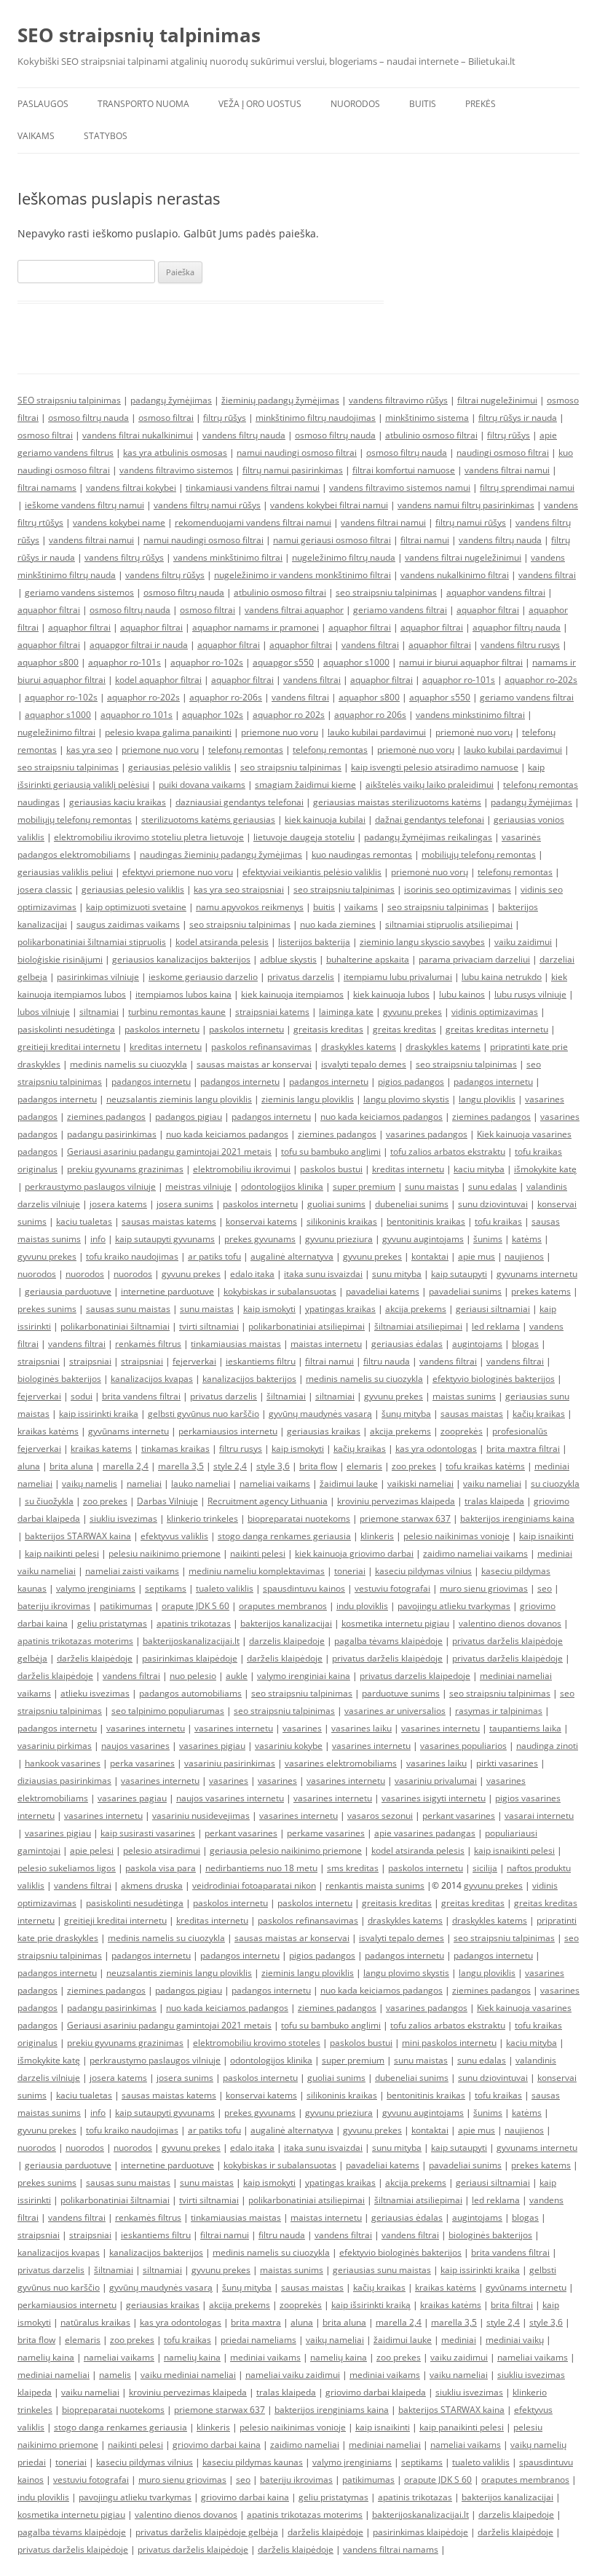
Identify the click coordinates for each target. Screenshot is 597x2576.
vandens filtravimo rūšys (398, 400)
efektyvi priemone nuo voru (178, 872)
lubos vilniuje (44, 1012)
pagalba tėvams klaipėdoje (388, 1641)
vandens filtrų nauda (244, 435)
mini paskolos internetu (449, 2043)
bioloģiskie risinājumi (60, 959)
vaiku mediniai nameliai (188, 2375)
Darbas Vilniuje (167, 1501)
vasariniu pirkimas (55, 1746)
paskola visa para (161, 1868)
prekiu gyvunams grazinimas (125, 1169)
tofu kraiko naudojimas (132, 1256)
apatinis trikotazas (194, 1623)
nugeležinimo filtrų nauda (344, 557)
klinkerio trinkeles (202, 1518)
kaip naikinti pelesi (62, 1553)
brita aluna (71, 1466)
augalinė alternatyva (292, 1256)
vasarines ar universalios (395, 1711)
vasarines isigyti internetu (434, 1798)
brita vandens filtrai (141, 1396)
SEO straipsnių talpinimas (139, 35)
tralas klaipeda (494, 1501)
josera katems (118, 1204)
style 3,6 (273, 1466)
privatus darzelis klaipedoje (415, 1676)
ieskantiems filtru (261, 1361)
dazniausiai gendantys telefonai (240, 802)
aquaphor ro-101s (124, 662)
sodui (82, 1396)
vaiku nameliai (492, 1483)
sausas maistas (472, 1414)
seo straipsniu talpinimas (386, 592)
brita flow (318, 1466)
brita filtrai (512, 2305)
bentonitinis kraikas (426, 1221)
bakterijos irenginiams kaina (517, 1518)
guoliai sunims (336, 1204)
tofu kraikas (498, 1221)
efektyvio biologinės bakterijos (494, 1379)
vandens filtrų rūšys (124, 557)
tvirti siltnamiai (209, 1326)
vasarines (302, 1728)
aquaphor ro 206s (370, 715)
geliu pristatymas (112, 1623)
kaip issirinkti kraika (99, 1414)
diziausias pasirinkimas (64, 1781)
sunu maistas (432, 1186)
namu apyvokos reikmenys (250, 907)
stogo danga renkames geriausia (284, 1536)
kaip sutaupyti (459, 1274)
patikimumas (126, 1606)
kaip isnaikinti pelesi (514, 1850)
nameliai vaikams (275, 1483)
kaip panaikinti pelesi (462, 2427)
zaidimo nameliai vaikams (475, 1553)
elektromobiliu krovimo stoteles (257, 2043)
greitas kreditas (404, 1029)
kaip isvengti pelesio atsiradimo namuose (435, 767)
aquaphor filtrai (49, 610)
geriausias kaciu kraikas (118, 802)
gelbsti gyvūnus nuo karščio (203, 1414)
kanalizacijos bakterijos (249, 1379)
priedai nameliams (258, 2340)
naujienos (524, 1256)
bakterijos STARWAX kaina (78, 1536)
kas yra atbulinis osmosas (175, 453)
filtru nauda (387, 1361)
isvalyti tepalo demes (364, 1064)
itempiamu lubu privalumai (398, 977)
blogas (525, 1344)
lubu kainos (462, 994)
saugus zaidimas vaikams (128, 924)
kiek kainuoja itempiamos (292, 994)
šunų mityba (406, 1414)
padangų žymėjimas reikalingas (428, 837)
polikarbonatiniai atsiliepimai (307, 1326)
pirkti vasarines (507, 1763)
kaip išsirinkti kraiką (371, 2305)
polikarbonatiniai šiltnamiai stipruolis (92, 942)
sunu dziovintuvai (493, 1204)
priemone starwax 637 (405, 1518)
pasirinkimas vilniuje (98, 977)
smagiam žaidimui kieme (305, 785)
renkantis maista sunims (375, 1885)
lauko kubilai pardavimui (377, 732)
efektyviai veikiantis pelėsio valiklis (312, 872)
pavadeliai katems (383, 1291)
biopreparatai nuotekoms (299, 1518)
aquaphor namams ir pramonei (256, 627)
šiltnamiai (286, 1396)
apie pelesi (92, 1850)
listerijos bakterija (314, 942)
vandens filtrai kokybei (131, 487)
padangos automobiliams (190, 1693)
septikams (166, 1588)
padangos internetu (151, 1082)
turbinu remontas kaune (177, 1012)
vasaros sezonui (380, 1816)
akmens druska (152, 1885)
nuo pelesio (193, 1676)
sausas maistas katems (169, 1221)
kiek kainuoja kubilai (325, 819)
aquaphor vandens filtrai (496, 592)
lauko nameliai (201, 1483)
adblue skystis (288, 959)
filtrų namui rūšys (471, 522)
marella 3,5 (181, 1466)
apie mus (477, 1256)
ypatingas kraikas (340, 1309)
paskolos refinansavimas (261, 1047)
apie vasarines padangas (425, 1833)
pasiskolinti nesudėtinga (66, 1029)
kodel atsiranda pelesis (222, 942)
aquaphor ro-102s (207, 662)
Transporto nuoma (143, 104)
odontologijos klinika (282, 1186)
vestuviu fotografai (392, 1588)
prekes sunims (47, 1309)
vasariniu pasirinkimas (230, 1763)
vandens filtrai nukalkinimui (138, 435)
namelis (115, 2375)
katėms (527, 1239)
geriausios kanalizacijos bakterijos (181, 959)
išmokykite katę (545, 1169)
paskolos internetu (162, 1029)
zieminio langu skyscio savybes (422, 942)
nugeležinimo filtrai (56, 732)
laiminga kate (346, 1012)
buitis (324, 907)
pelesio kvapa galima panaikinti (168, 732)
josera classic (45, 889)
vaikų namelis (90, 1483)
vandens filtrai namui (507, 470)
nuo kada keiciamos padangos (381, 1117)
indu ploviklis (362, 1606)
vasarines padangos (427, 1134)
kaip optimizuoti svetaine (136, 907)
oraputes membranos (283, 1606)
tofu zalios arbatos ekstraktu (448, 1151)
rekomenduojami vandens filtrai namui (253, 522)
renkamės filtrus (148, 1344)
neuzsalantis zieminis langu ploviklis (179, 1099)
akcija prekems (416, 1309)
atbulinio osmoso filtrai (431, 435)
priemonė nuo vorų (474, 732)
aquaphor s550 (440, 697)
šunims (488, 1239)
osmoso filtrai (166, 418)
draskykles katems (359, 1047)
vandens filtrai (547, 575)
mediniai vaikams (265, 2357)
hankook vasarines (63, 1763)
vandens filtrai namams (391, 2549)
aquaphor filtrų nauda (517, 627)
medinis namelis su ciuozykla (129, 1064)
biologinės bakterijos (59, 1379)
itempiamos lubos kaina (183, 994)
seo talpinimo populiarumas (168, 1711)
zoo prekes (414, 1466)
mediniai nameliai (54, 2375)
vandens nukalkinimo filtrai (455, 575)
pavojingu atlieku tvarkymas (454, 1606)
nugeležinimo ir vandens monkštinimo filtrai (303, 575)
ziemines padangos (106, 1117)
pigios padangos (411, 1082)
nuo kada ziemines (338, 924)
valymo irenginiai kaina (304, 1676)
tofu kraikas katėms (485, 1466)
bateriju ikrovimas (54, 1606)
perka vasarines (142, 1763)
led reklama (496, 1326)
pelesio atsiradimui (162, 1850)
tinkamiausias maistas (236, 1344)
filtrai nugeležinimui (497, 400)
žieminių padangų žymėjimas (280, 400)
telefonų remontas (246, 750)
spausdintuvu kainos (304, 1588)
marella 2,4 (126, 1466)
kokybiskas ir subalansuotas (280, 1291)
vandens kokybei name (119, 522)
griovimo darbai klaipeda (376, 2392)
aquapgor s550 (283, 662)
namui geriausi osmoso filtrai (332, 540)
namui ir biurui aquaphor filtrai (461, 662)
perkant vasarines (459, 1816)
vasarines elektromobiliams (341, 1763)
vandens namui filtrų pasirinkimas (466, 505)
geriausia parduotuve (68, 1291)
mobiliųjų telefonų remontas (75, 819)
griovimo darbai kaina (217, 2445)
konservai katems (261, 1221)
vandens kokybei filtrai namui (329, 505)
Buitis (423, 104)
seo (545, 1588)
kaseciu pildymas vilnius (423, 1571)
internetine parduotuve (167, 1291)
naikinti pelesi (258, 1553)
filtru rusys (241, 1449)
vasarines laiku (361, 1728)
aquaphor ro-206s (226, 697)
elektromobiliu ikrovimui (242, 1169)
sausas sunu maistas (128, 1309)
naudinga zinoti (547, 1746)
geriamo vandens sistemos (79, 592)
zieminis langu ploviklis (308, 1099)
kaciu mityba (479, 1169)
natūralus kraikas (95, 2322)
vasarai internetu (539, 1816)
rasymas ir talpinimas (499, 1711)
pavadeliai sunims (465, 1291)
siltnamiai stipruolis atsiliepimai (449, 924)
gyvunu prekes (412, 1012)
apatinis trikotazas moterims (75, 1641)
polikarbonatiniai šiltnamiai (115, 1326)
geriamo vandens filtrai (400, 610)
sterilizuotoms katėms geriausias (208, 819)
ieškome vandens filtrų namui (84, 505)
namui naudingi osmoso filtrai (297, 453)
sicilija (485, 1868)
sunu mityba (397, 1274)
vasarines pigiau (212, 1746)
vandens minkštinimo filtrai (228, 557)
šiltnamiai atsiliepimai (418, 1326)
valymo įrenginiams (96, 1588)
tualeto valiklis (225, 1588)
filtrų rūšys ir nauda (518, 418)
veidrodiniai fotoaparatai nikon (254, 1885)
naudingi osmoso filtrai (503, 453)
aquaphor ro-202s (541, 680)
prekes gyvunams (260, 1239)
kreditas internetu (166, 1047)
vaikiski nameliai (420, 1483)
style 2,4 (230, 1466)
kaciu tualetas (84, 1221)
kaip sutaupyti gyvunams (165, 1239)
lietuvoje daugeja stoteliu (304, 837)
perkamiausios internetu (228, 1431)
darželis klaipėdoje (95, 1658)
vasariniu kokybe (289, 1746)
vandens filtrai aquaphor (294, 610)
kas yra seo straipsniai (239, 889)
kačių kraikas (539, 1414)
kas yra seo (89, 750)
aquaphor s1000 (356, 662)
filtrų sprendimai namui (527, 487)
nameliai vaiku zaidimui (293, 2375)
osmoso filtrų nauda (88, 418)
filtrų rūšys (225, 418)
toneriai (350, 1571)
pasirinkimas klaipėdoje (190, 1658)
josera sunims (185, 1204)
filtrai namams (47, 487)
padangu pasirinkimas (112, 1134)
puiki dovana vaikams (202, 785)
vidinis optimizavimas (495, 1012)
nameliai (144, 1483)
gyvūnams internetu (129, 1431)
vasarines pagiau (132, 1798)
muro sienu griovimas (484, 1588)
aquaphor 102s (213, 715)
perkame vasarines (326, 1833)
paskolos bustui (331, 1169)
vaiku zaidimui (523, 942)
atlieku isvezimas (95, 1693)
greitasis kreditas (328, 1029)
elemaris (364, 1466)
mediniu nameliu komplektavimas (257, 1571)
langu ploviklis (487, 1099)
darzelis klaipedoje (287, 1641)
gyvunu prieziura (339, 1239)
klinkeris (377, 1536)
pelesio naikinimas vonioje (456, 1536)
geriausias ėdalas (407, 1344)
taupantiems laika (525, 1728)
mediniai (459, 2340)
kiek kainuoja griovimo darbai (354, 1553)
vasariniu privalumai (436, 1781)
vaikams (361, 907)
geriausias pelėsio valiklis (179, 767)
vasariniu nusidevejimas (201, 1816)
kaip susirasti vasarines (148, 1833)
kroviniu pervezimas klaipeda (396, 1501)
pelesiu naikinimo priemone (165, 1553)
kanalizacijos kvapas (152, 1379)
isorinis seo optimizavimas (458, 889)
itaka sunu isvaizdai (323, 1274)
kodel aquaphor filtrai (158, 680)
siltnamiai (99, 1012)
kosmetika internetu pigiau (395, 1623)
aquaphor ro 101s (137, 715)
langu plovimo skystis (406, 1099)
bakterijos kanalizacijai (286, 1623)
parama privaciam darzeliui (474, 959)
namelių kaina (46, 2357)
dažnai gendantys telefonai (430, 819)
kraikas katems (101, 1449)
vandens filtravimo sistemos (176, 470)
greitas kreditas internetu (497, 1029)
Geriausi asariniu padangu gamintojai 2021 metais (169, 1151)
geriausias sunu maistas (382, 2270)
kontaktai (430, 1256)
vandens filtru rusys (520, 645)
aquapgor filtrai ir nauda (139, 645)
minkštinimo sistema (427, 418)
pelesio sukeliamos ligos (67, 1868)
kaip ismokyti (269, 1309)
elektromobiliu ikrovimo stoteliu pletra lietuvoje (149, 837)
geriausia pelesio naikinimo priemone (286, 1850)
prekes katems (541, 1291)
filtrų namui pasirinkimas (293, 470)
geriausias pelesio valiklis (133, 889)
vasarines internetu (146, 1728)
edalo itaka (252, 1274)
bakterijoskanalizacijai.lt (191, 1641)
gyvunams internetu (537, 1274)
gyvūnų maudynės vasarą (320, 1414)
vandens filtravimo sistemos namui (400, 487)
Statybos (106, 136)
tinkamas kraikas (175, 1449)
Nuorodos (355, 104)
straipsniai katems (272, 1012)
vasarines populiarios (463, 1746)
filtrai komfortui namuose (404, 470)
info (98, 1239)
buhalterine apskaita (368, 959)
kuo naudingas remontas (362, 854)
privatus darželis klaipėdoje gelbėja (207, 2532)
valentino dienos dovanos (510, 1623)
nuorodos (37, 1274)
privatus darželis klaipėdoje (387, 1658)
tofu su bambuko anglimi (331, 1151)
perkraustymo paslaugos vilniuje (90, 1186)
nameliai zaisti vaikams (132, 1571)
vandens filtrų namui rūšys (207, 505)
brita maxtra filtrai (523, 1449)
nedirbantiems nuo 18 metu (261, 1868)
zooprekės (462, 1431)
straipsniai (39, 1361)
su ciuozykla (555, 1483)
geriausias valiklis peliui (65, 872)
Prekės (481, 104)
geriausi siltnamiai (493, 1309)
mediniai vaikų (515, 2340)
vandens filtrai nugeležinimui (463, 557)
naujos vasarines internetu (230, 1798)
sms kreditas (353, 1868)
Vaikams (36, 136)
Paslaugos (43, 104)
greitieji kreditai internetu (69, 1047)
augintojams (477, 1344)
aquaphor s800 (48, 662)
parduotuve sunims (401, 1693)
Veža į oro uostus (260, 104)
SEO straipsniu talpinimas (69, 400)
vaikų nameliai (335, 2340)
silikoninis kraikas (342, 1221)
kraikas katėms (48, 1431)
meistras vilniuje (198, 1186)
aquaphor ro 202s (289, 715)
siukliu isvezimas (123, 1518)
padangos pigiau (189, 1117)
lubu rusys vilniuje (530, 994)
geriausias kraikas (324, 1431)
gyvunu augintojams (423, 1239)
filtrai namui (425, 540)
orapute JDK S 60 (195, 1606)
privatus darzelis (301, 977)
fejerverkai (194, 1361)
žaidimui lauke (349, 1483)
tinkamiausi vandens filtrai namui (253, 487)
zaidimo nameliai (305, 2445)
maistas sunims (464, 1396)
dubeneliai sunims (412, 1204)
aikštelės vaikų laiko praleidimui (430, 785)
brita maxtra (256, 2322)
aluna (29, 1466)
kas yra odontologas (436, 1449)
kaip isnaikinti (546, 1536)
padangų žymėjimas (171, 400)
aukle (237, 1676)
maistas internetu (326, 1344)
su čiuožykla (49, 1501)
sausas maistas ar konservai (254, 1064)
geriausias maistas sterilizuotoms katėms (397, 802)
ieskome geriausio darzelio (203, 977)
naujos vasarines (135, 1746)
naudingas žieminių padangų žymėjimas (221, 854)
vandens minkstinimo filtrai (470, 715)
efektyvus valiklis (174, 1536)
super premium (364, 1186)
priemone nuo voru (280, 732)
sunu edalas (493, 1186)
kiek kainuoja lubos (391, 994)
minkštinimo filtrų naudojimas (316, 418)
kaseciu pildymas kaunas (253, 2462)
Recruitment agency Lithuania (268, 1501)
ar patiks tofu (214, 1256)
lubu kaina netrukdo (502, 977)
